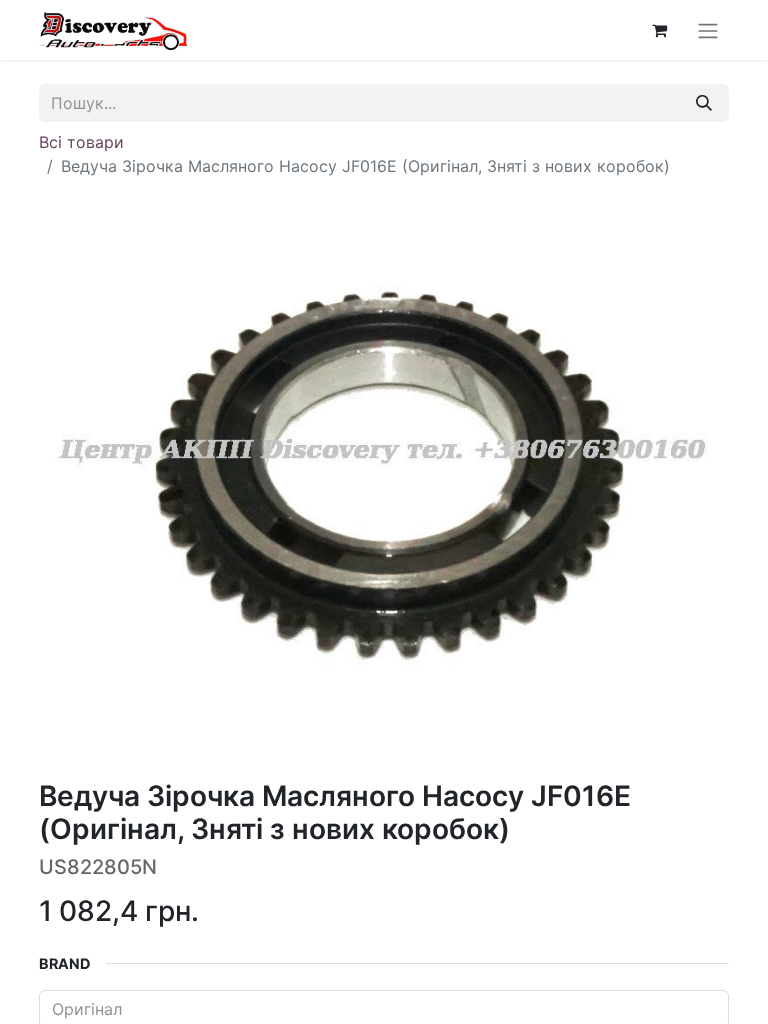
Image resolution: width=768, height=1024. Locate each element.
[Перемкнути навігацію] (708, 30)
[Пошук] (704, 103)
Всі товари (81, 142)
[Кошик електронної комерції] (659, 30)
